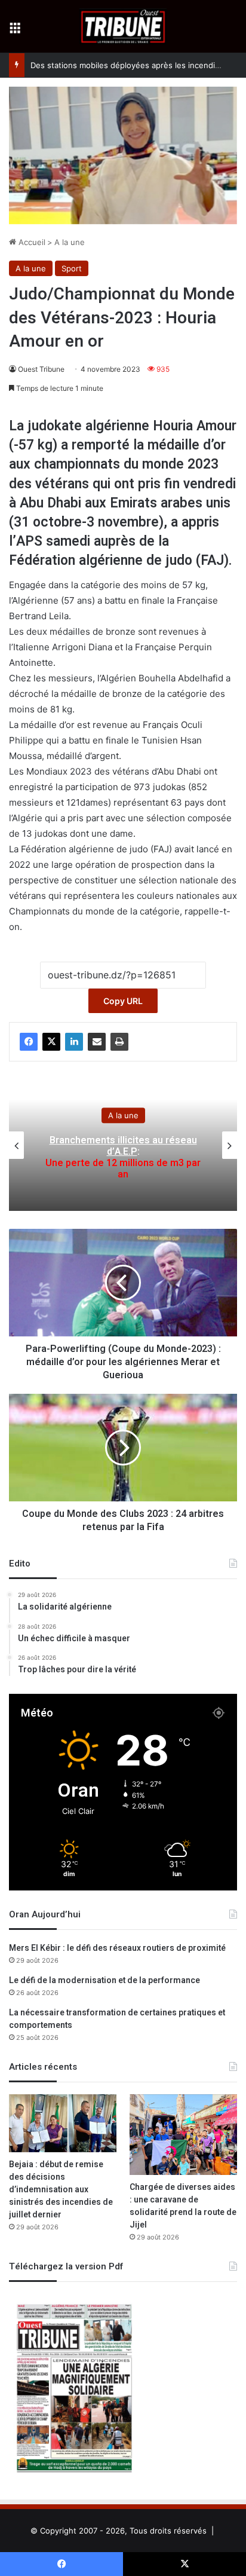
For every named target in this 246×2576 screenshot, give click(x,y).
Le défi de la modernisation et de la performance (104, 1980)
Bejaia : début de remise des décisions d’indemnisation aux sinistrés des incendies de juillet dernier (61, 2190)
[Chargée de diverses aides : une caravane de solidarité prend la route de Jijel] (183, 2135)
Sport (72, 268)
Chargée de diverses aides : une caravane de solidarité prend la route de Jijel (183, 2206)
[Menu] (15, 31)
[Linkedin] (74, 1042)
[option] (123, 1145)
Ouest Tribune (41, 369)
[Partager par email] (97, 1042)
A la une (70, 242)
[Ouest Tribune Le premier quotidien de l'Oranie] (123, 26)
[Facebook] (29, 1042)
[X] (51, 1042)
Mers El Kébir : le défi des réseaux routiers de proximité (117, 1948)
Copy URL (123, 1001)
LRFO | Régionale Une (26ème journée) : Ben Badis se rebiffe (123, 1157)
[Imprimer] (119, 1042)
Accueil (31, 242)
